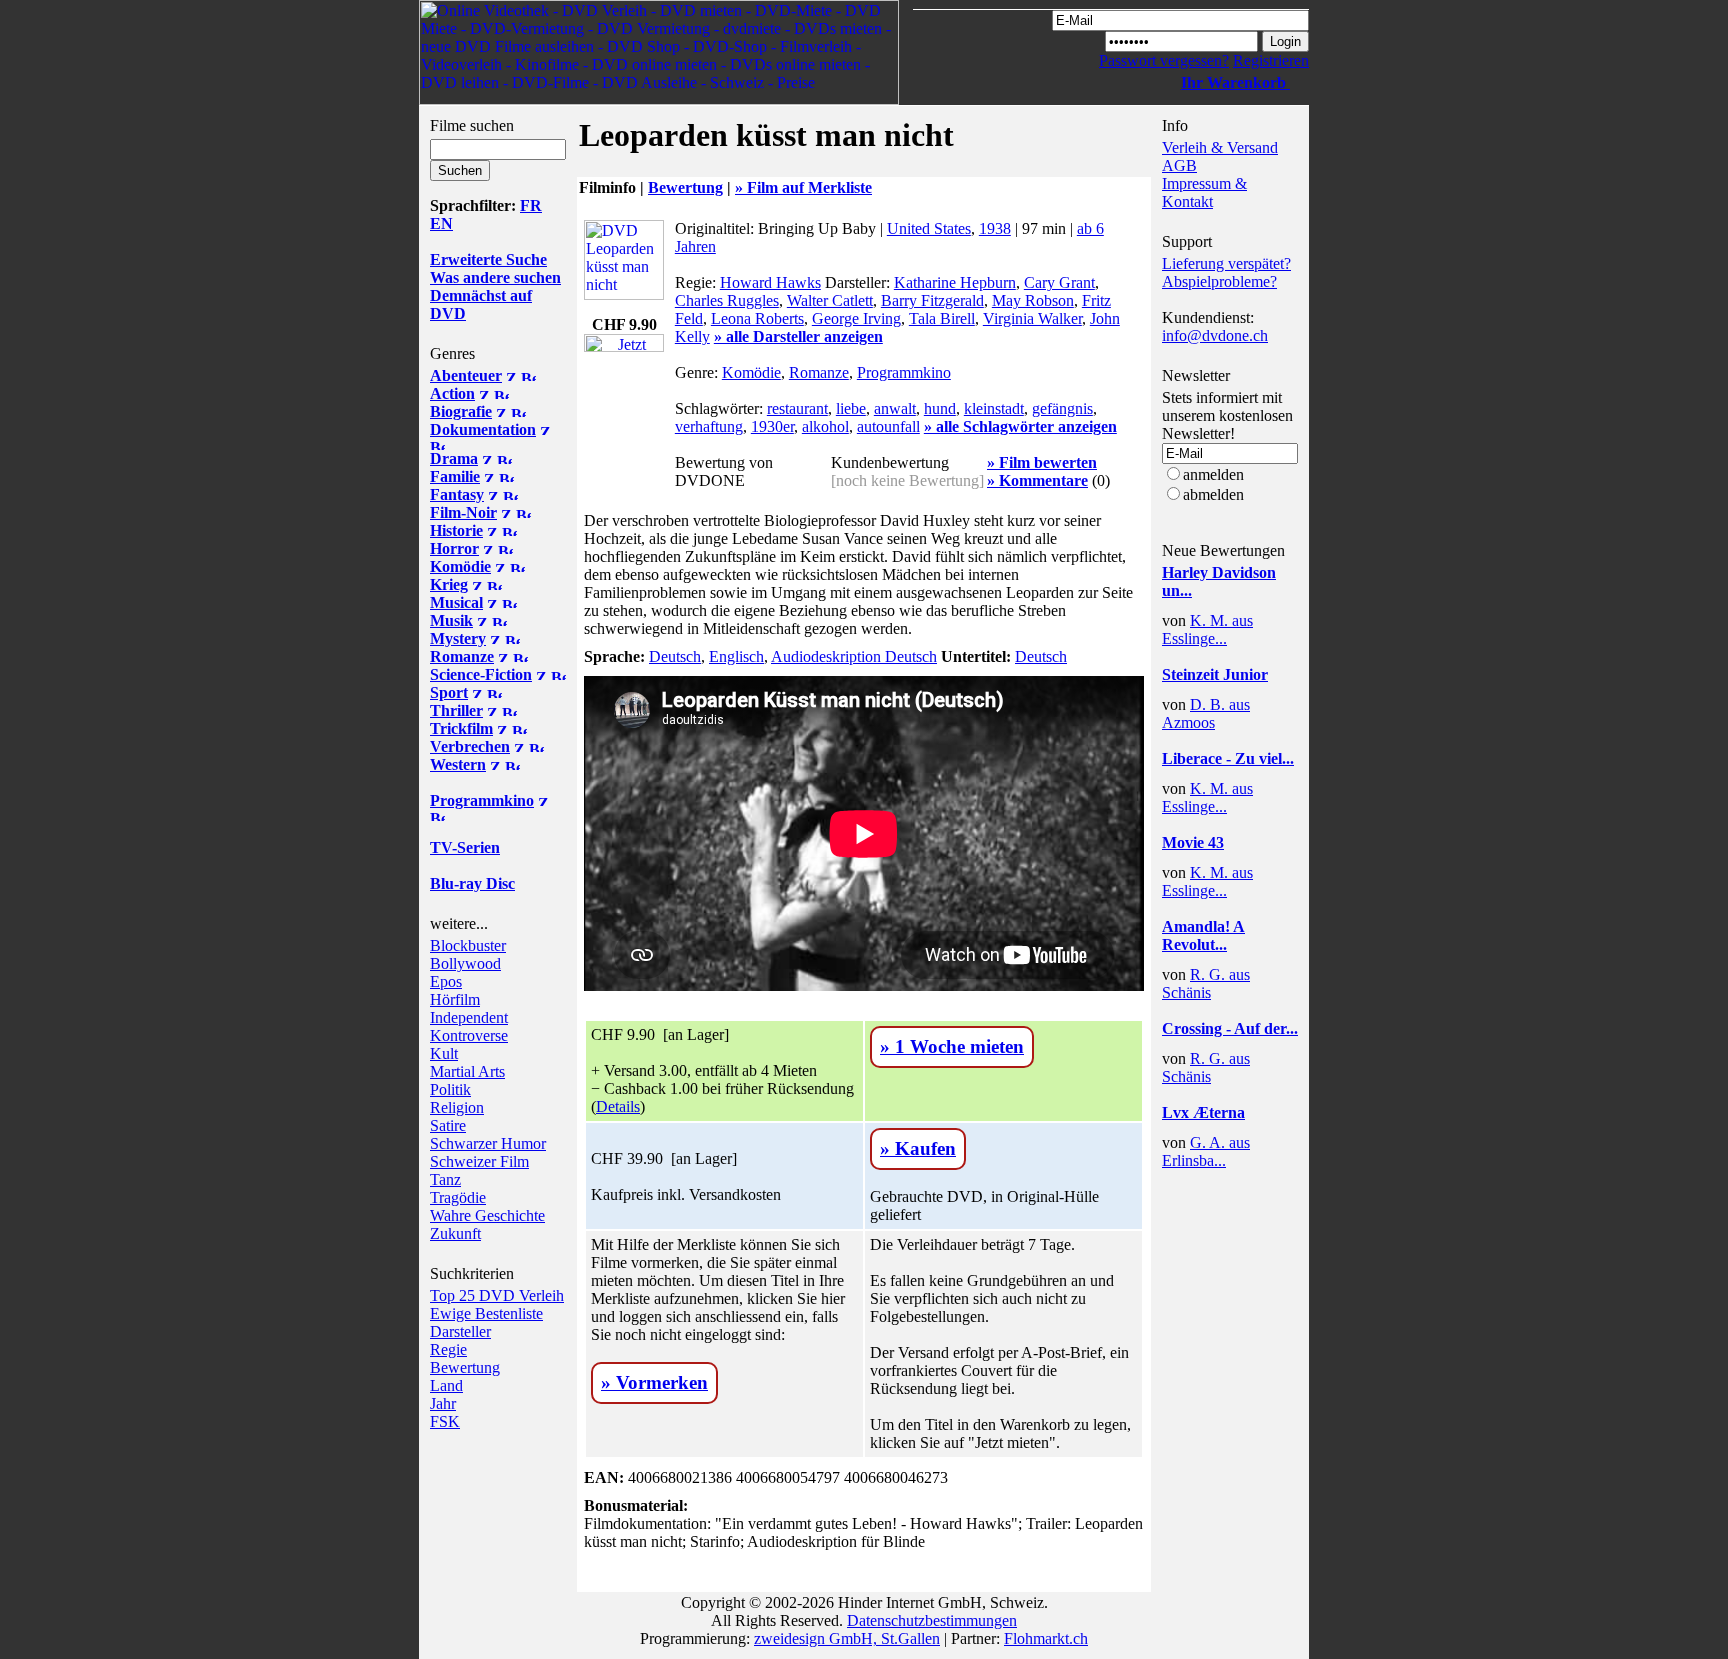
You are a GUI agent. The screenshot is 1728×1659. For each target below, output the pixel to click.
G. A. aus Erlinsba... (1206, 1151)
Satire (448, 1125)
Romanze (819, 372)
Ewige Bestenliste (486, 1313)
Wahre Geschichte (487, 1215)
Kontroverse (469, 1035)
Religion (457, 1107)
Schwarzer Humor (488, 1143)
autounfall (888, 426)
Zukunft (455, 1233)
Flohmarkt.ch (1046, 1638)
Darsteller (460, 1331)
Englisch (736, 656)
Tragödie (458, 1197)
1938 (995, 228)
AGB (1179, 165)
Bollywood (465, 963)
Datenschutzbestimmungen (932, 1620)
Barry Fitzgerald (932, 300)
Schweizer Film (479, 1161)
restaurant (797, 408)
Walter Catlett (830, 300)
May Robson (1033, 300)
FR (531, 205)
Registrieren (1271, 60)
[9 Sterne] (735, 496)
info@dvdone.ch (1215, 335)
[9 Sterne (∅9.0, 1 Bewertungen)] (1222, 690)
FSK (445, 1421)
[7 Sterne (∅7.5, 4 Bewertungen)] (1222, 606)
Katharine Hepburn (955, 282)
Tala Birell (942, 318)
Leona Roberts (757, 318)
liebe (851, 408)
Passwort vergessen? (1164, 60)
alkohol (825, 426)
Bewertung (465, 1367)
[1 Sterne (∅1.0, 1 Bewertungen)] (1222, 1128)
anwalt (895, 408)
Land (446, 1385)
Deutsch (675, 656)
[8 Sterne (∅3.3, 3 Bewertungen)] (1222, 858)
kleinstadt (994, 408)
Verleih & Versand (1220, 147)
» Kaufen (918, 1148)
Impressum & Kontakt (1204, 192)
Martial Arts (467, 1071)
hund (940, 408)
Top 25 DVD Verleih (497, 1295)
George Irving (856, 318)
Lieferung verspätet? (1226, 263)
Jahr (443, 1403)
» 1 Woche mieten (952, 1046)
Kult (444, 1053)
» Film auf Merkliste (803, 187)
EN (441, 223)
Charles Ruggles (727, 300)
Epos (446, 981)
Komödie (751, 372)
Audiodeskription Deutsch (854, 656)
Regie (448, 1349)
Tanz (445, 1179)
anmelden (1213, 474)
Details (618, 1106)
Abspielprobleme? (1219, 281)
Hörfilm (455, 999)
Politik (450, 1089)
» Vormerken (654, 1382)
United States (929, 228)
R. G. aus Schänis (1206, 983)
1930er (772, 426)
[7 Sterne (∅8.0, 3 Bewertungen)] (1222, 774)
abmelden (1213, 494)
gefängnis (1062, 408)
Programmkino (904, 372)
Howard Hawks (770, 282)
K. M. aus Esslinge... (1207, 629)
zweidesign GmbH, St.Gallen (847, 1638)
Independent (469, 1017)
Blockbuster (468, 945)
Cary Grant (1059, 282)
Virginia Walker (1032, 318)
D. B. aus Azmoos (1206, 713)
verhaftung (709, 426)
